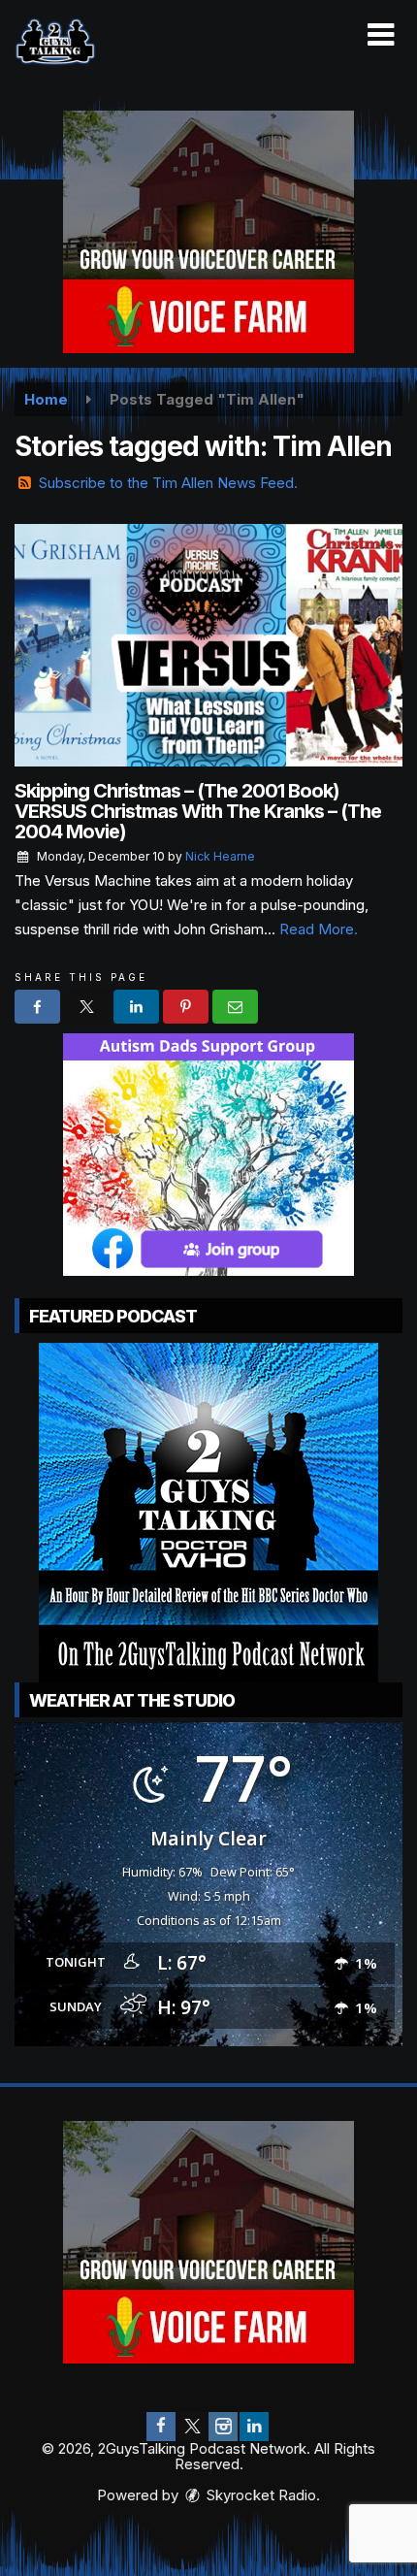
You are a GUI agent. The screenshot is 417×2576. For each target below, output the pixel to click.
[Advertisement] (208, 232)
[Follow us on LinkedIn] (254, 2427)
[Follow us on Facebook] (161, 2427)
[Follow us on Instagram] (223, 2427)
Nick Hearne (220, 856)
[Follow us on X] (192, 2427)
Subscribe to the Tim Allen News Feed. (168, 483)
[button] (381, 35)
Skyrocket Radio (259, 2495)
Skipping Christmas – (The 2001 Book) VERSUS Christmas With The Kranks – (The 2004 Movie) (198, 811)
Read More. (319, 929)
